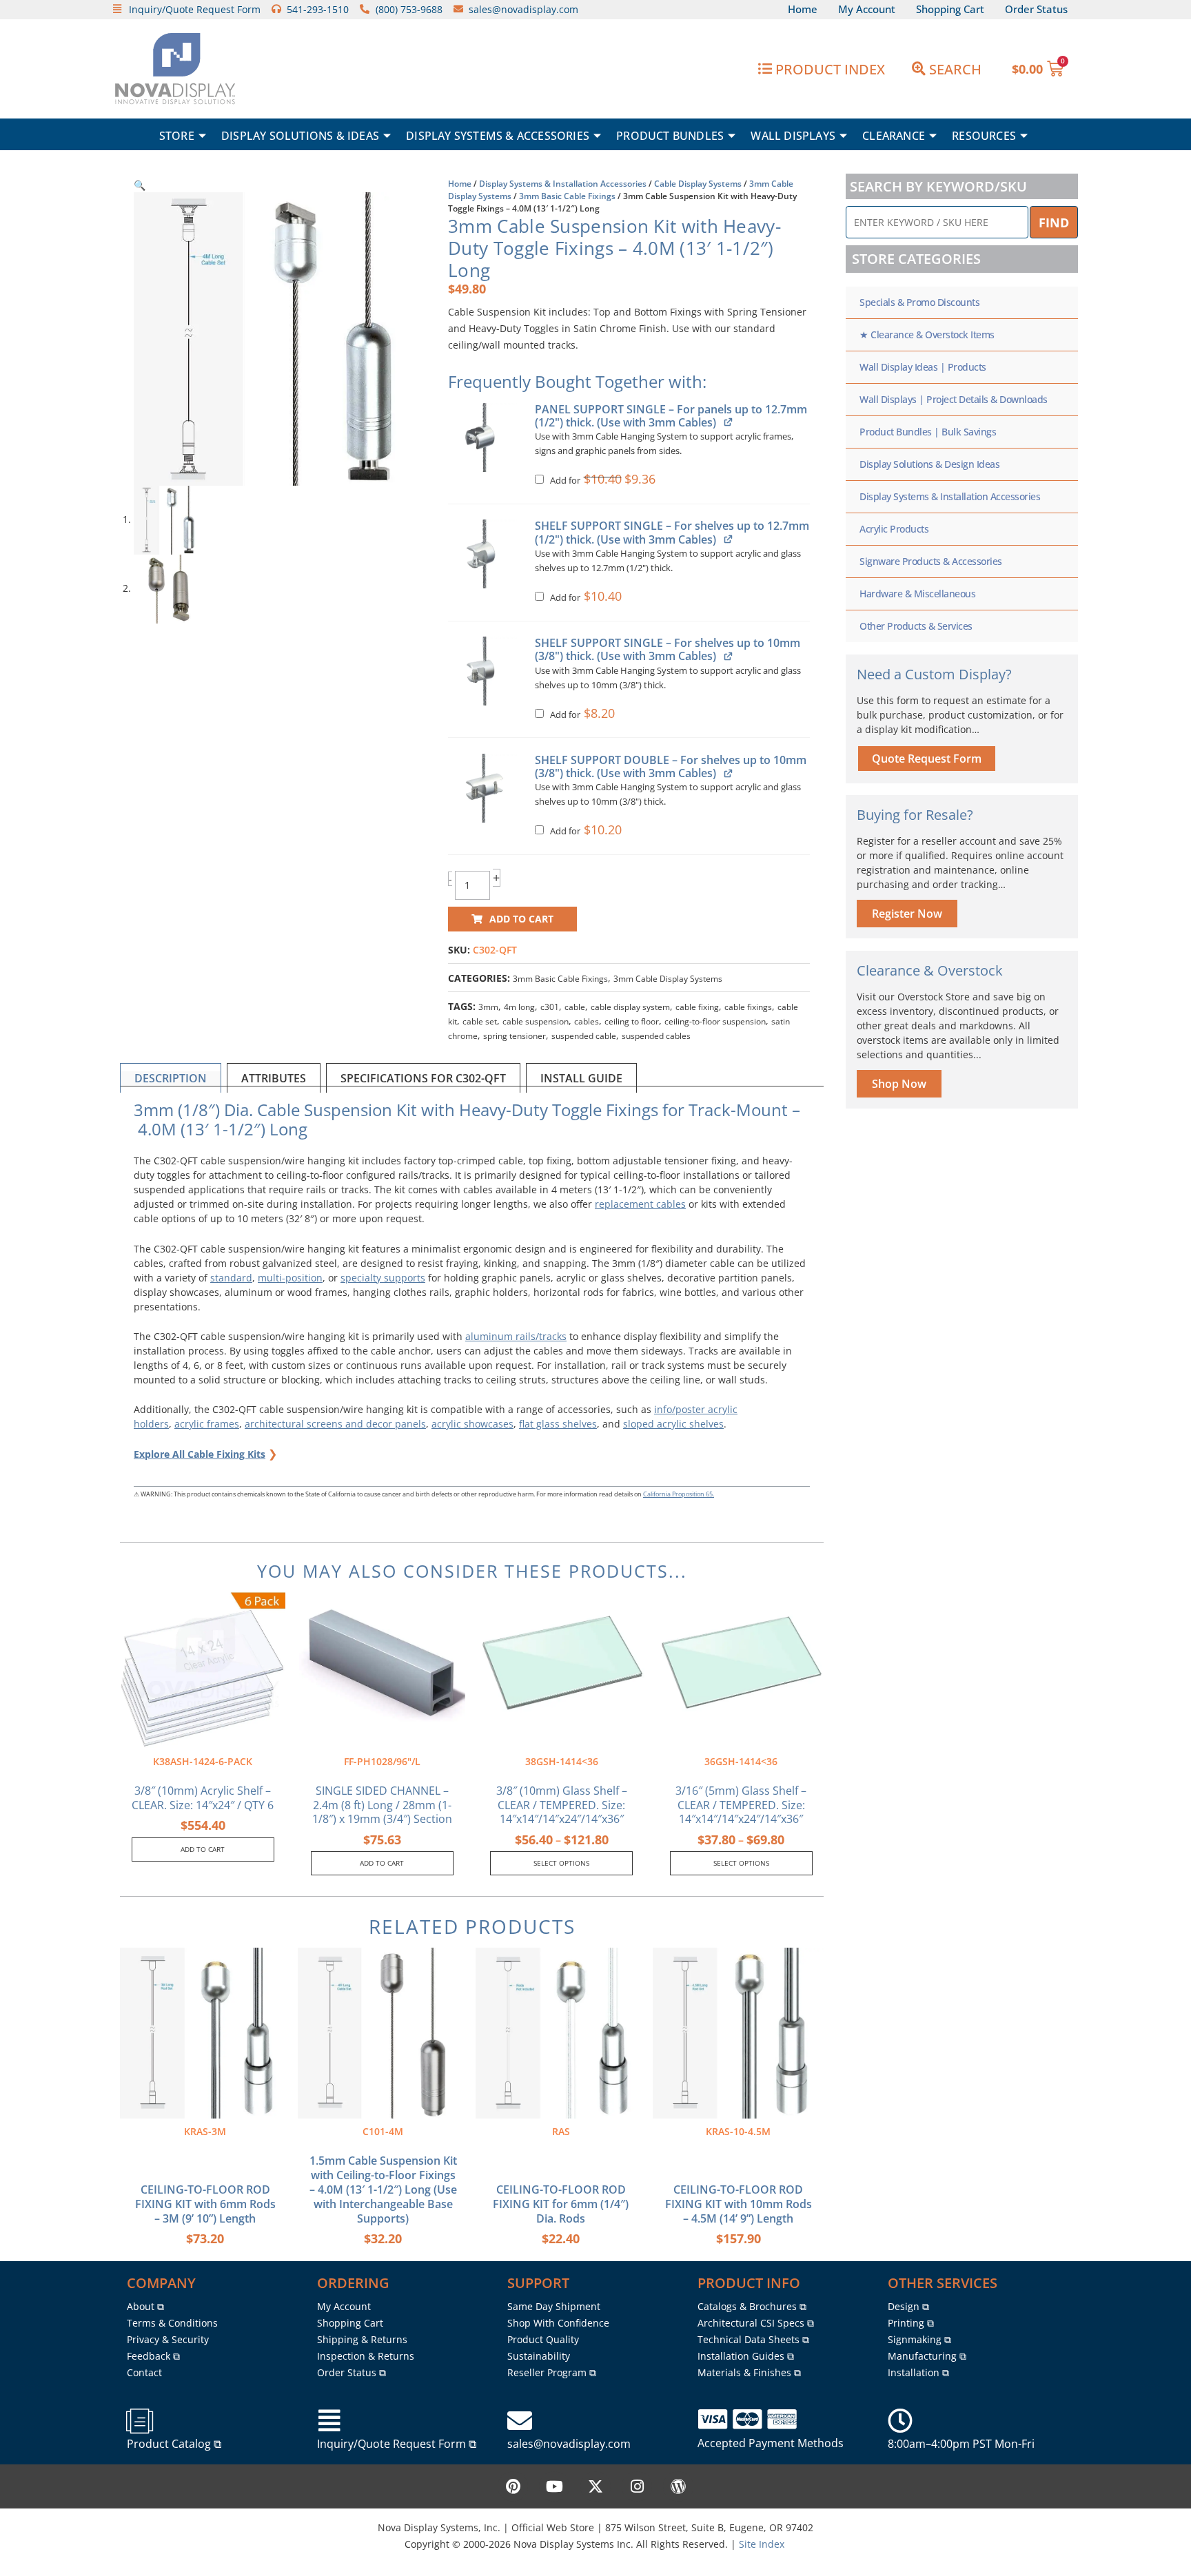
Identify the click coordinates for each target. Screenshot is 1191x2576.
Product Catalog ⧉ (174, 2444)
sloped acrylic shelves (673, 1424)
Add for (601, 481)
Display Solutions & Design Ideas (929, 464)
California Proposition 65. (679, 1494)
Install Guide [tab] (581, 1078)
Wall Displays (793, 136)
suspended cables (656, 1036)
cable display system (630, 1007)
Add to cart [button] (203, 1849)
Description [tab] (171, 1078)
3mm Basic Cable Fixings (567, 196)
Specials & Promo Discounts (919, 302)
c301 (550, 1007)
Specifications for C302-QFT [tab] (423, 1078)
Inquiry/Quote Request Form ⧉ (397, 2444)
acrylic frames (207, 1424)
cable (575, 1007)
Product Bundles (670, 136)
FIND (1054, 223)
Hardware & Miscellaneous (917, 594)
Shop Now (899, 1084)
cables (587, 1021)
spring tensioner (515, 1036)
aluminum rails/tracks (516, 1336)
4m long (519, 1007)
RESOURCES (984, 136)
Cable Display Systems (698, 184)
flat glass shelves (558, 1424)
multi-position (290, 1278)
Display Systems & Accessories (498, 136)
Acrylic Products (894, 529)
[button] (140, 185)
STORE (177, 136)
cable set (480, 1021)
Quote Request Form (927, 759)
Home (460, 184)
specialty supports (383, 1278)
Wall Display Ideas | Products (923, 367)
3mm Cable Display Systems (668, 979)
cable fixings (748, 1007)
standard (231, 1278)
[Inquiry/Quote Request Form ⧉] (329, 2421)
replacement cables (640, 1204)
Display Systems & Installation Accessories (563, 184)
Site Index (762, 2544)
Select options (561, 1863)
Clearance (894, 136)
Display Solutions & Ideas (300, 136)
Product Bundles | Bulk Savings (928, 432)
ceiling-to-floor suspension (715, 1021)
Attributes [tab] (274, 1078)
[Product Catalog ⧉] (139, 2421)
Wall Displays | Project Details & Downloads (954, 399)
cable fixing (697, 1007)
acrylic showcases (472, 1424)
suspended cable (584, 1036)
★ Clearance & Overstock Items (927, 334)
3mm (488, 1007)
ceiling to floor (632, 1021)
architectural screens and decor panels (335, 1424)
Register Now (907, 914)
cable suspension (536, 1021)
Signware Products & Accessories (931, 561)
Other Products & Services (916, 626)
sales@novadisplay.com (569, 2444)
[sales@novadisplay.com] (520, 2421)
